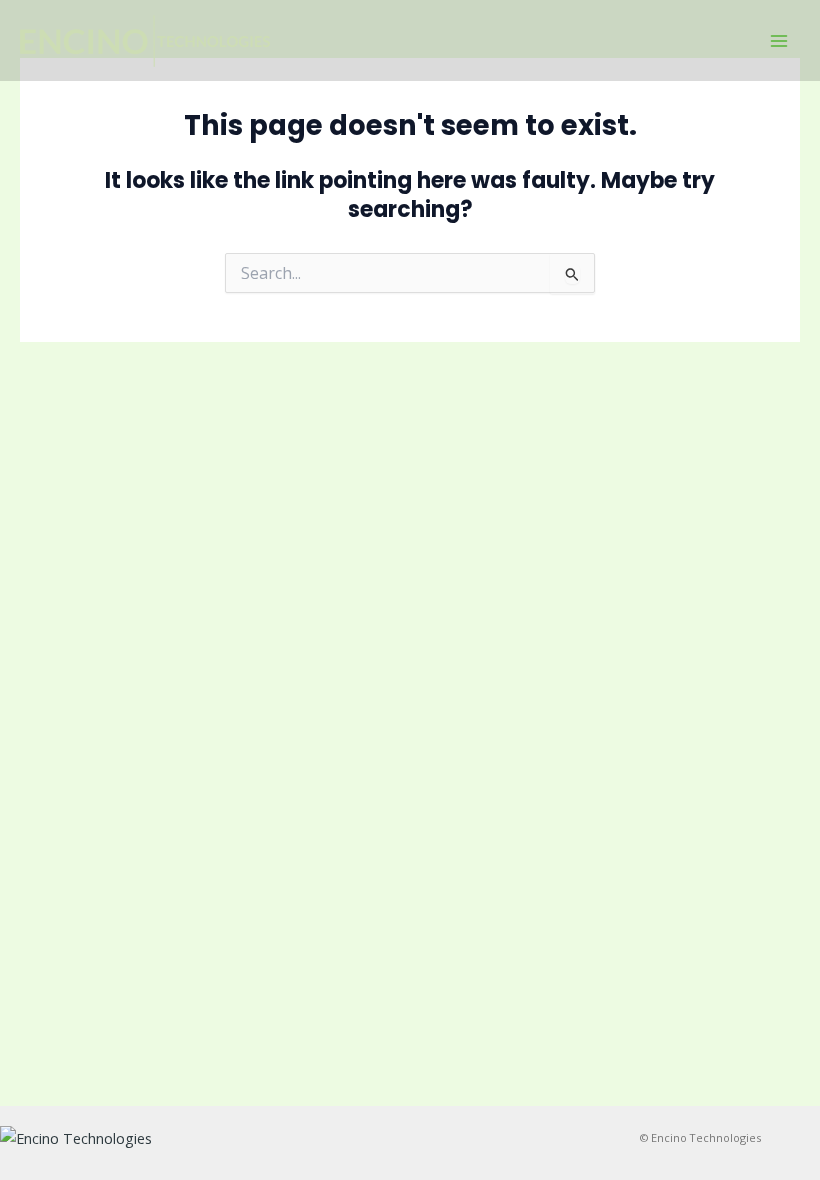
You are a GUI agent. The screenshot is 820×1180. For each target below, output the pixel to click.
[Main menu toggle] (779, 41)
